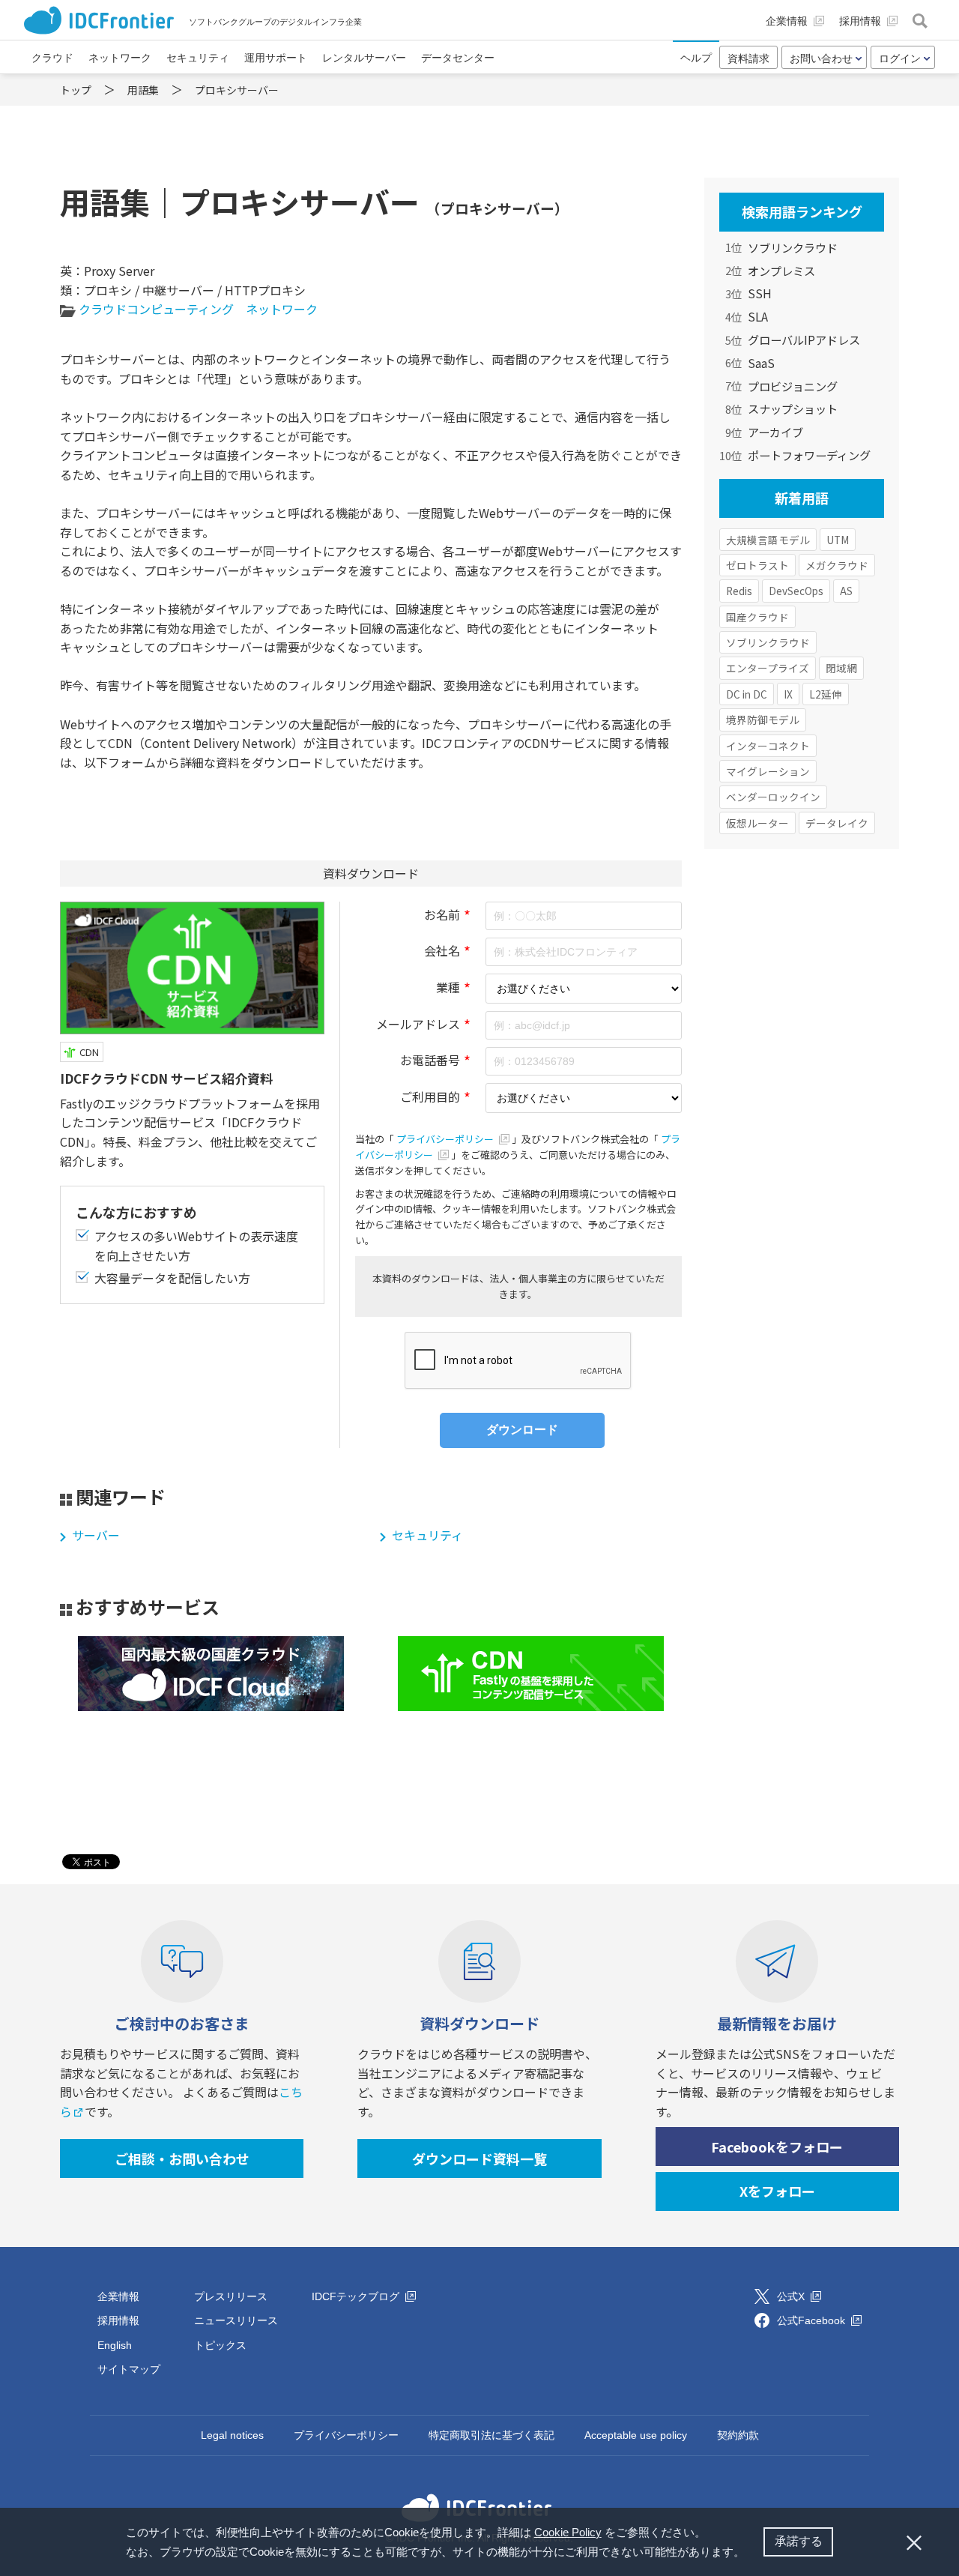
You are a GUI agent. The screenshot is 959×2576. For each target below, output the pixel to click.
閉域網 (841, 668)
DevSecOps (796, 591)
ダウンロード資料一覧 (479, 2159)
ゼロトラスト (757, 565)
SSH (760, 293)
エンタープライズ (768, 668)
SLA (758, 316)
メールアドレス (418, 1024)
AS (846, 591)
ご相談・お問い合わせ (182, 2159)
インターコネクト (768, 746)
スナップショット (793, 408)
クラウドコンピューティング (156, 309)
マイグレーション (768, 771)
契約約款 (738, 2435)
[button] (750, 2554)
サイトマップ (129, 2369)
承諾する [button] (799, 2541)
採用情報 (118, 2320)
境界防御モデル (763, 720)
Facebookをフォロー (777, 2147)
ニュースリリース (236, 2320)
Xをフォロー (777, 2191)
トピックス (220, 2345)
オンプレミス (781, 271)
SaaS (761, 363)
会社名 (442, 950)
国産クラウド (757, 617)
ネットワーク (282, 309)
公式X (792, 2296)
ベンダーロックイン (773, 797)
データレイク (837, 823)
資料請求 (748, 58)
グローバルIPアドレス (804, 340)
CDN (89, 1052)
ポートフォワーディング (809, 455)
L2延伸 (826, 694)
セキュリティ (427, 1535)
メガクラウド (837, 565)
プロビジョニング (793, 386)
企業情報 (118, 2296)
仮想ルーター (757, 823)
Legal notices (232, 2435)
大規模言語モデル (768, 540)
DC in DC (747, 694)
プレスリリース (231, 2296)
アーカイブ (775, 432)
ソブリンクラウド (793, 247)
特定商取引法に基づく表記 (491, 2435)
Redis (739, 591)
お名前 (442, 914)
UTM (838, 540)
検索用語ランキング (802, 211)
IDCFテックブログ (357, 2296)
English (115, 2345)
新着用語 (802, 498)
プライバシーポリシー (446, 1139)
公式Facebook (813, 2320)
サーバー (96, 1535)
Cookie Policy (568, 2532)
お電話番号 (430, 1060)
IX (788, 694)
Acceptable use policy (636, 2435)
